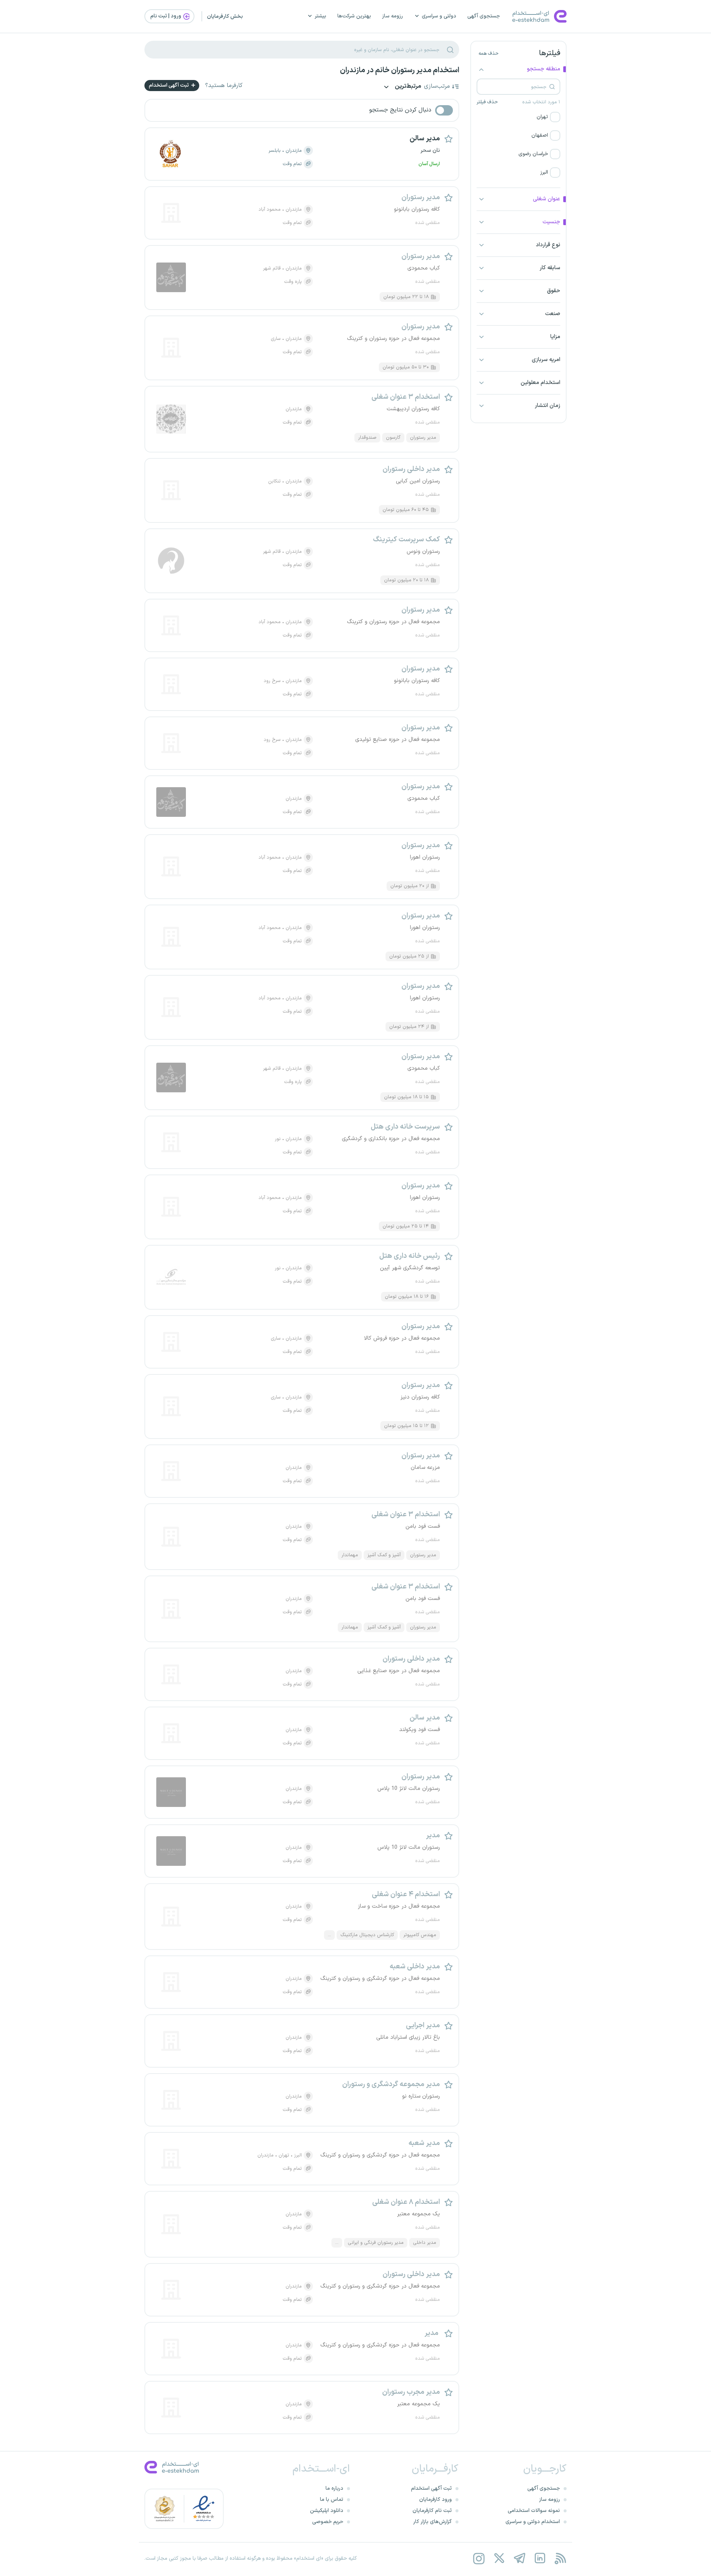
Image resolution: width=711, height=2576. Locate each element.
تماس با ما (332, 2500)
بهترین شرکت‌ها (354, 16)
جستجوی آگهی (484, 16)
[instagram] (479, 2558)
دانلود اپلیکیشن (327, 2511)
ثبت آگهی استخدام (169, 85)
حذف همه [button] (488, 54)
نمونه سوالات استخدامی (534, 2511)
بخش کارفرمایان (225, 16)
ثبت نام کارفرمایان (432, 2511)
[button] (518, 117)
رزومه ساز (393, 16)
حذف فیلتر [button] (487, 102)
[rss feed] (560, 2558)
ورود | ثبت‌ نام (166, 16)
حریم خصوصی (328, 2522)
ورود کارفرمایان (435, 2500)
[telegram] (519, 2558)
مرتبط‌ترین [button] (407, 87)
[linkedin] (540, 2558)
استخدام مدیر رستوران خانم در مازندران (400, 70)
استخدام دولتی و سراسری (533, 2522)
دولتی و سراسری (439, 16)
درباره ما (334, 2488)
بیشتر (321, 16)
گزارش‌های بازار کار (433, 2522)
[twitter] (499, 2558)
